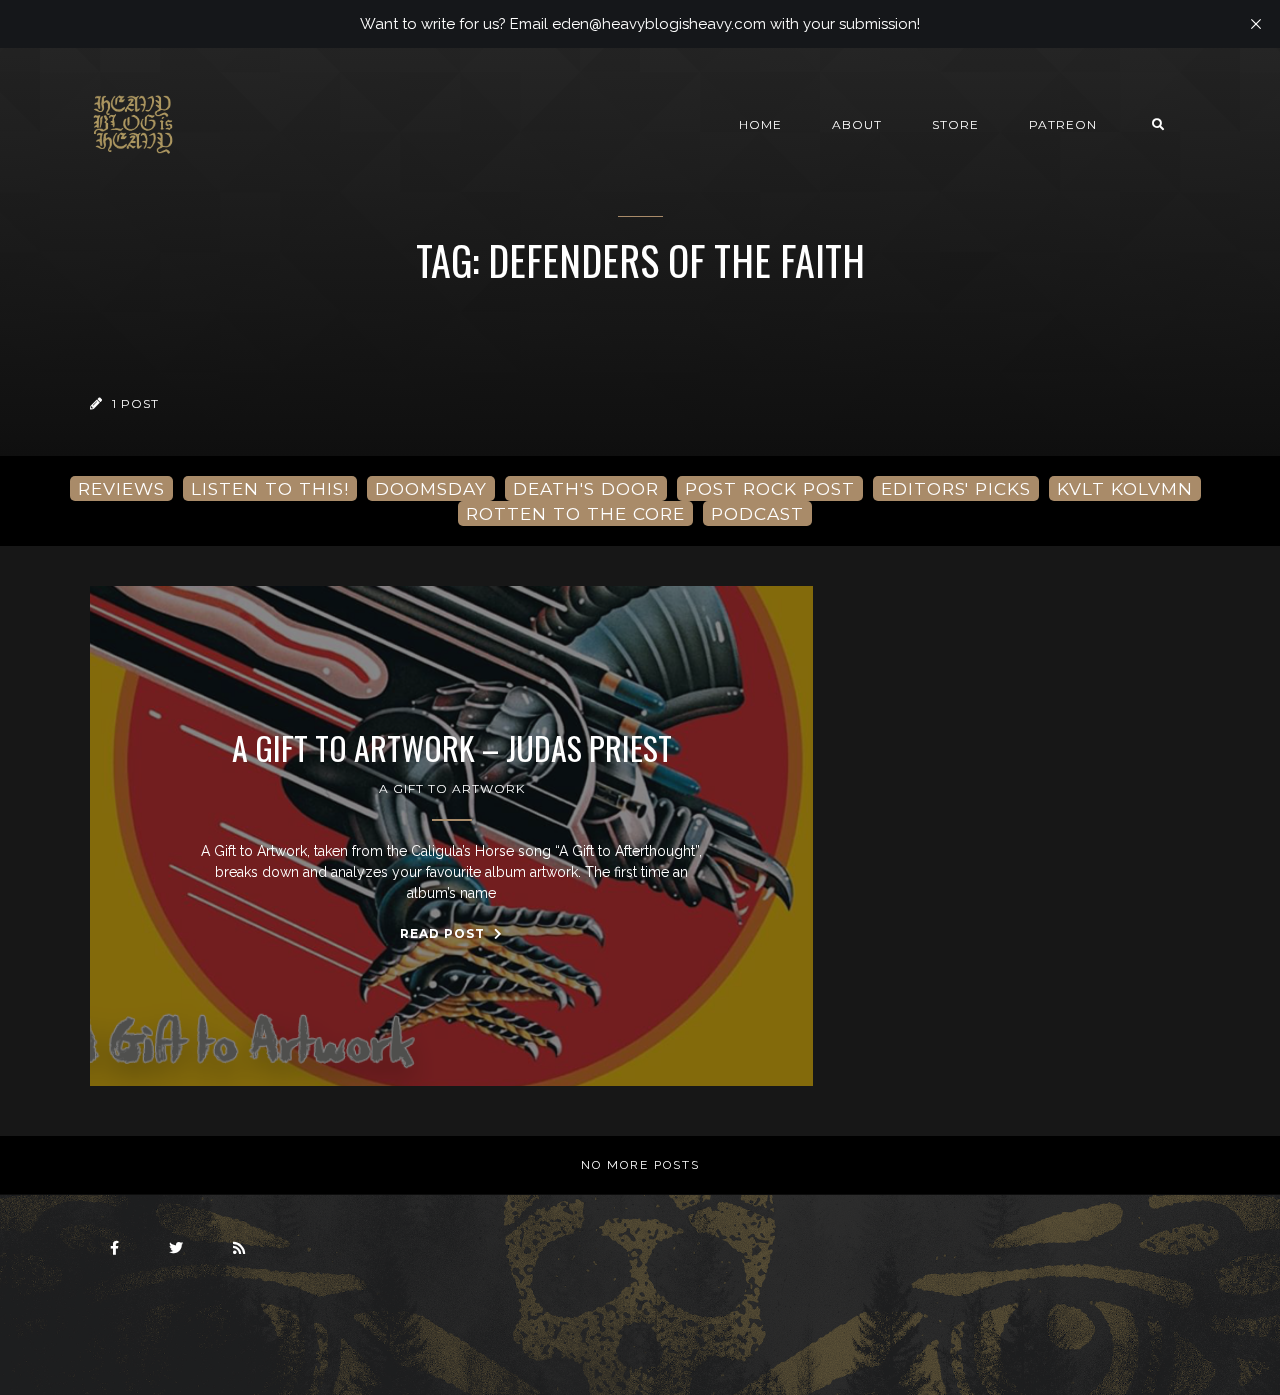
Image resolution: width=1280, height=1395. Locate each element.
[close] (1256, 24)
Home (760, 124)
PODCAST (757, 513)
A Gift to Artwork (452, 788)
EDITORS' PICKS (956, 488)
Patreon (1063, 124)
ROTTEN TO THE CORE (575, 513)
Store (955, 124)
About (857, 124)
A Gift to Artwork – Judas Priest (452, 748)
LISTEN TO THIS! (270, 488)
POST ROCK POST (770, 488)
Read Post (444, 933)
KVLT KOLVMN (1125, 488)
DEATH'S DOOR (586, 488)
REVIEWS (121, 488)
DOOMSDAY (431, 488)
